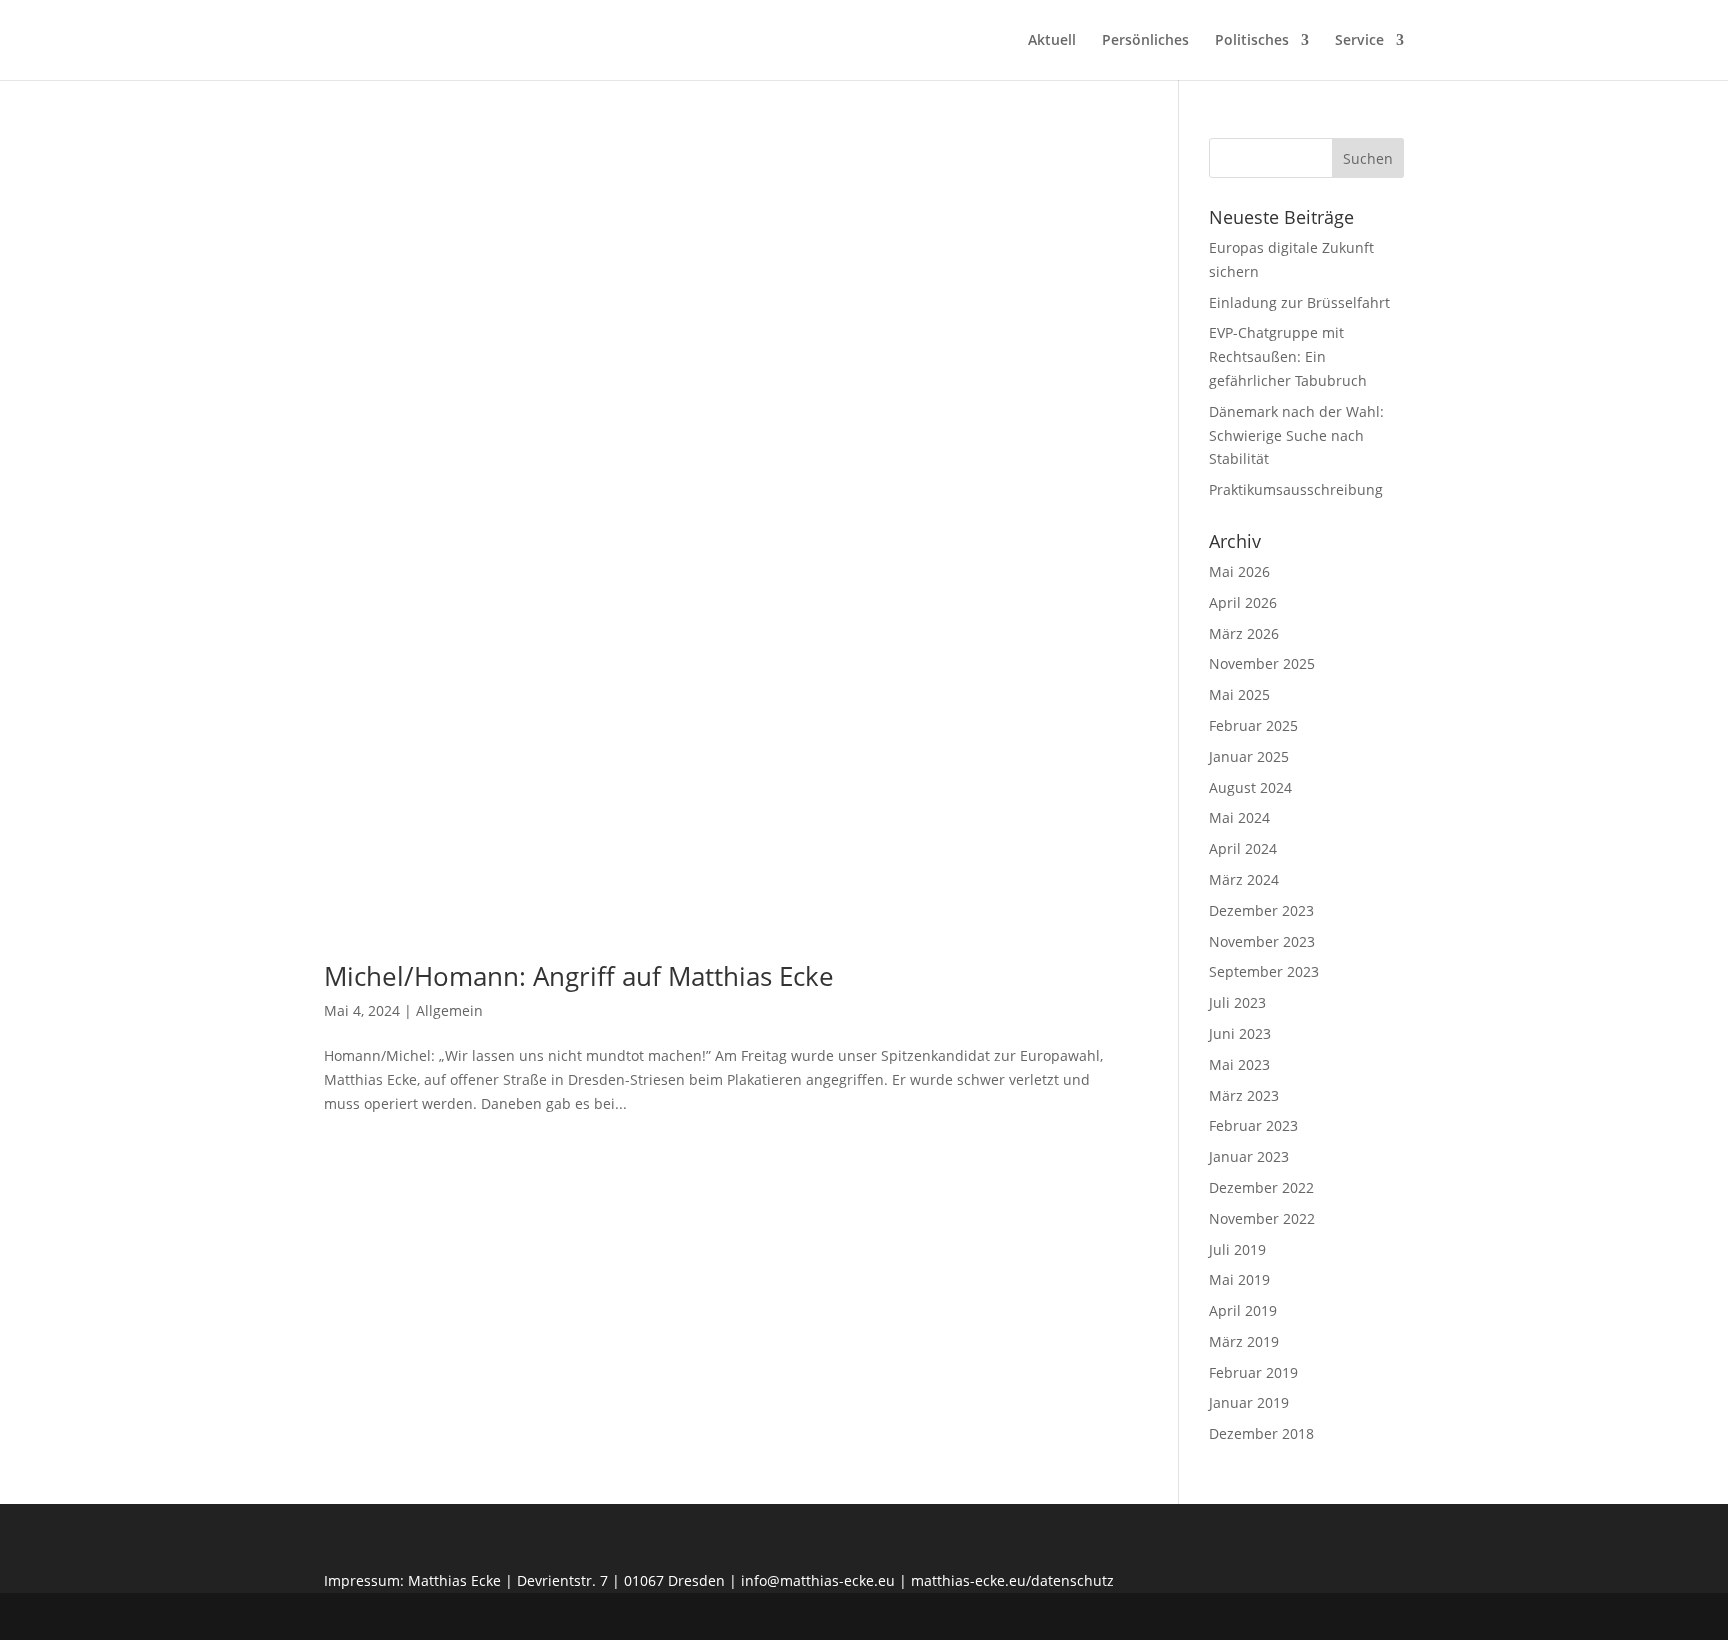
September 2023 (1264, 971)
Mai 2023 (1239, 1064)
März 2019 (1244, 1341)
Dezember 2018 (1261, 1433)
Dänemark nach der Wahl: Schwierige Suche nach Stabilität (1296, 435)
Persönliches (1145, 41)
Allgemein (449, 1010)
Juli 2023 (1237, 1002)
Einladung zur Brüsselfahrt (1299, 302)
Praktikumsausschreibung (1296, 489)
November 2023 (1262, 941)
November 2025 (1262, 663)
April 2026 (1243, 602)
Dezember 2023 (1261, 910)
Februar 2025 (1253, 725)
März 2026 (1244, 633)
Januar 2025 (1249, 756)
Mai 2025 (1239, 694)
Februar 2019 (1253, 1372)
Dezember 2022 (1261, 1187)
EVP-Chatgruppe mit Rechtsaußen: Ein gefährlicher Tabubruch (1288, 356)
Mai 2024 (1239, 817)
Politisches (1252, 41)
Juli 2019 (1237, 1249)
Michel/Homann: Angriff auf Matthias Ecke (579, 976)
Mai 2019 (1239, 1279)
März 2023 (1244, 1095)
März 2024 (1244, 879)
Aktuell (1052, 41)
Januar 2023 (1249, 1156)
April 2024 (1243, 848)
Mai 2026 (1239, 571)
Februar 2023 (1253, 1125)
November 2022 (1262, 1218)
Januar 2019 (1249, 1402)
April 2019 (1243, 1310)
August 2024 (1250, 787)
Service (1359, 41)
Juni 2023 (1240, 1033)
